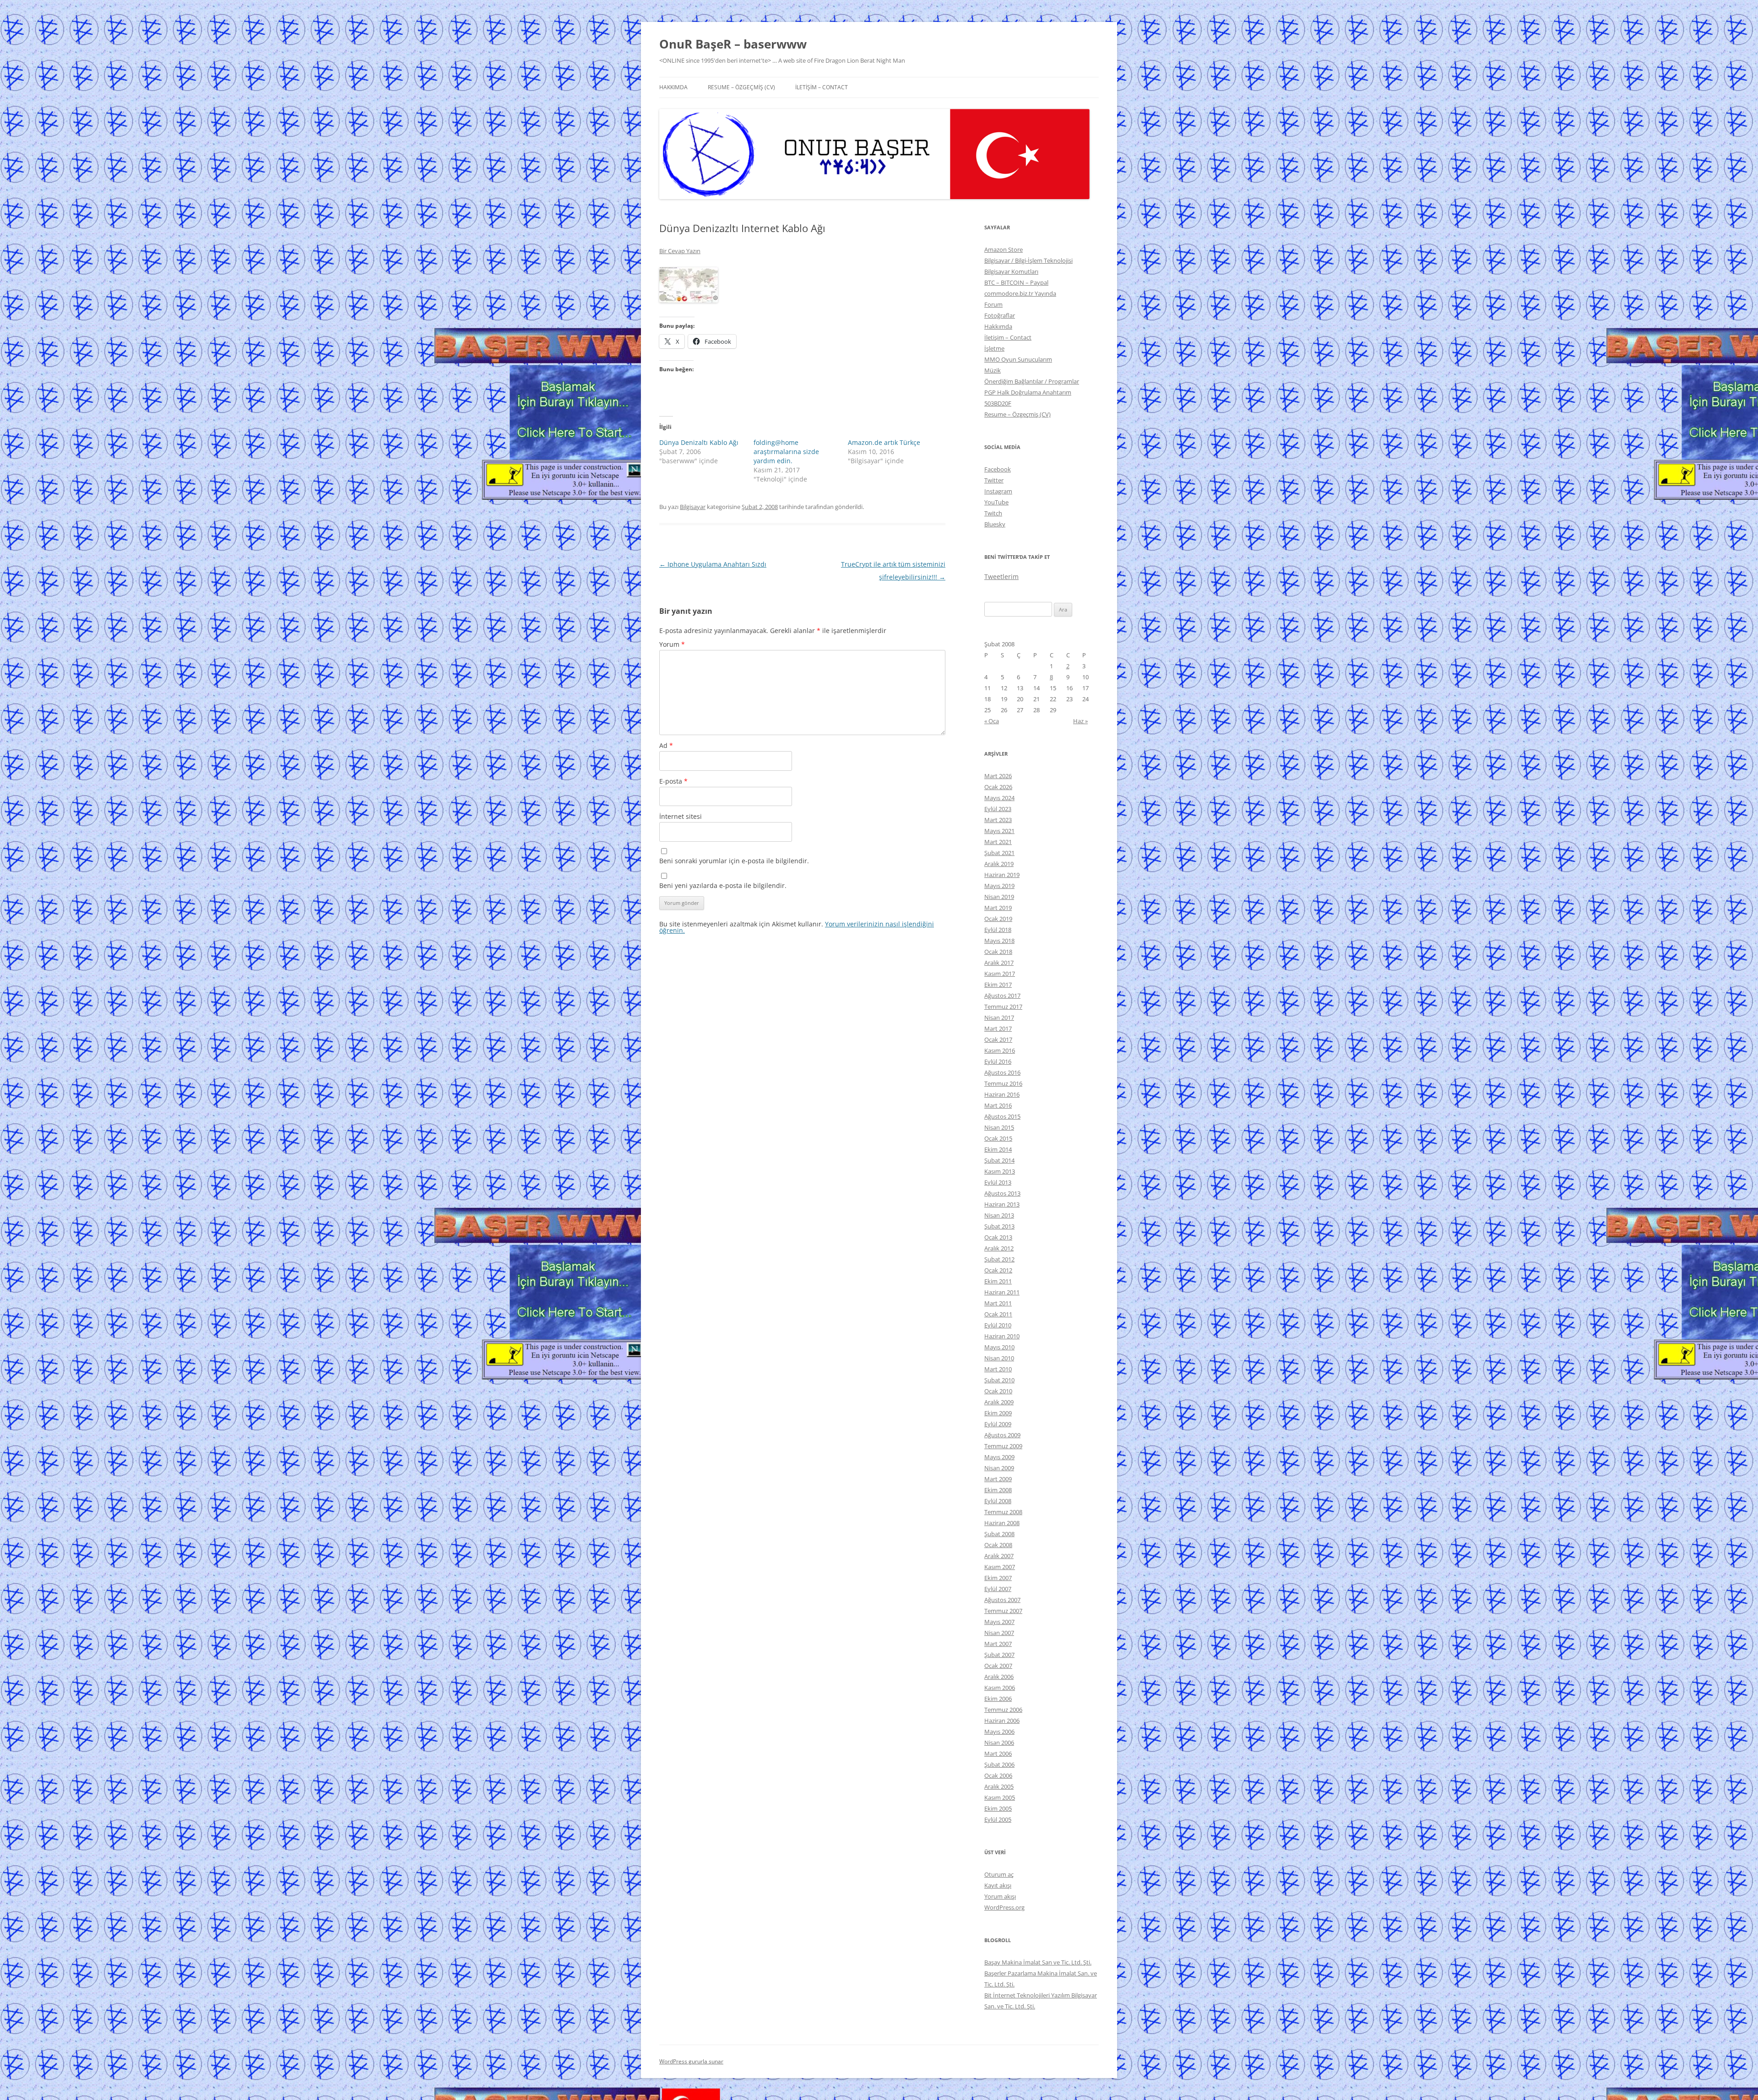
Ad (666, 745)
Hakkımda (673, 87)
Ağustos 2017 (1002, 996)
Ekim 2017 (998, 985)
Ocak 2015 (998, 1138)
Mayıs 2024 (999, 798)
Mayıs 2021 (999, 831)
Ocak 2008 (998, 1545)
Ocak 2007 (998, 1666)
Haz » (1080, 721)
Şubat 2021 (999, 853)
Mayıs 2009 (999, 1457)
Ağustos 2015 (1002, 1116)
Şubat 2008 (999, 1534)
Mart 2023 (998, 820)
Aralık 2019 (999, 864)
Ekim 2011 (998, 1281)
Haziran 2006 (1002, 1721)
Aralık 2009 (999, 1402)
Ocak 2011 (998, 1314)
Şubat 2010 (999, 1380)
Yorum (672, 644)
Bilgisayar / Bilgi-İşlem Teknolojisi (1028, 260)
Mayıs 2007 (999, 1622)
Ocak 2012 (998, 1270)
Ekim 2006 (998, 1699)
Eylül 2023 (998, 809)
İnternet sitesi (681, 816)
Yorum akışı (1000, 1896)
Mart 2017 (998, 1028)
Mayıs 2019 (999, 886)
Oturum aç (999, 1874)
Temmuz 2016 (1003, 1083)
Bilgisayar (693, 507)
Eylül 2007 (998, 1589)
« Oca (992, 721)
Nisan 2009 (999, 1468)
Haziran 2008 (1002, 1523)
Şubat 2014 (999, 1160)
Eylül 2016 (998, 1061)
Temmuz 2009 (1003, 1446)
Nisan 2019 (999, 897)
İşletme (994, 348)
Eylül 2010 (998, 1325)
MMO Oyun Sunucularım (1018, 359)
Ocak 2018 (998, 952)
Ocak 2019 (998, 919)
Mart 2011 (998, 1303)
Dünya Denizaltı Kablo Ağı (699, 442)
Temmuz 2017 (1003, 1007)
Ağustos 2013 (1002, 1193)
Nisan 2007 (999, 1633)
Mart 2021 (998, 842)
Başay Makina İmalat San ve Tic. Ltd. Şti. (1038, 1962)
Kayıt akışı (998, 1885)
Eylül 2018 (998, 930)
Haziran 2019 (1002, 875)
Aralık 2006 (999, 1677)
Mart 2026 (998, 776)
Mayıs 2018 (999, 941)
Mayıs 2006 (999, 1732)
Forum (993, 304)
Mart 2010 (998, 1369)
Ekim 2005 (998, 1808)
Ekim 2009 (998, 1413)
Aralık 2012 (999, 1248)
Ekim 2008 (998, 1490)
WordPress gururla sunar (691, 2061)
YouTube (996, 502)
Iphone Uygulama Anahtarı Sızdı (713, 564)
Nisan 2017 (999, 1018)
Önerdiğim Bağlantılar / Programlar (1032, 381)
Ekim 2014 (998, 1149)
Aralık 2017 (999, 963)
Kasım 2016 (1000, 1050)
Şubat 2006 (999, 1764)
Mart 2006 (998, 1754)
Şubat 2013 (999, 1226)
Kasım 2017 (1000, 974)
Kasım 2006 (1000, 1688)
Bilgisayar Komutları (1011, 271)
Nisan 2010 (999, 1358)
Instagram (998, 491)
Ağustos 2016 (1002, 1072)
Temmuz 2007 (1003, 1611)
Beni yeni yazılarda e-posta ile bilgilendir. (723, 885)
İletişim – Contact (822, 87)
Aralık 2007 (999, 1556)
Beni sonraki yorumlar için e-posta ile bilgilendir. (734, 861)
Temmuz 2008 (1003, 1512)
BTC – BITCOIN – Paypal (1016, 282)
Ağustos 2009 (1002, 1435)
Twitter (994, 480)
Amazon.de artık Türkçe (884, 442)
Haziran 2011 (1002, 1292)
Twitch (993, 513)
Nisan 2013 (999, 1215)
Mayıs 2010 (999, 1347)
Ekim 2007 (998, 1578)
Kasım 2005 (1000, 1797)
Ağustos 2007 (1002, 1600)
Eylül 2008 (998, 1501)
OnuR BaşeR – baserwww (733, 44)
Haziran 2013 (1002, 1204)
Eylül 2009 (998, 1424)
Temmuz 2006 (1003, 1710)
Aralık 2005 (999, 1786)
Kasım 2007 (1000, 1567)
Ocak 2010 (998, 1391)
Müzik (993, 370)
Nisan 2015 (999, 1127)
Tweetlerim (1001, 576)
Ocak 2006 (998, 1775)
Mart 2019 (998, 908)
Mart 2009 (998, 1479)
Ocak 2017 (998, 1039)
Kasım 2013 (1000, 1171)
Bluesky (995, 524)
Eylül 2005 (998, 1819)
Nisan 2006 (999, 1743)
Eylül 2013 (998, 1182)
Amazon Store (1004, 249)
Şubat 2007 (999, 1655)
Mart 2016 (998, 1105)
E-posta (673, 781)
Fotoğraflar (1000, 315)
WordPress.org (1004, 1907)
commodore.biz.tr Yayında (1020, 293)
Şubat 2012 (999, 1259)
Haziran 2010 (1002, 1336)
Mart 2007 (998, 1644)
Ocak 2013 (998, 1237)
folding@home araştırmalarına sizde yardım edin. (786, 452)
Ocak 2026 (998, 787)
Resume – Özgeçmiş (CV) (741, 87)
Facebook (998, 469)
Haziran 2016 (1002, 1094)
